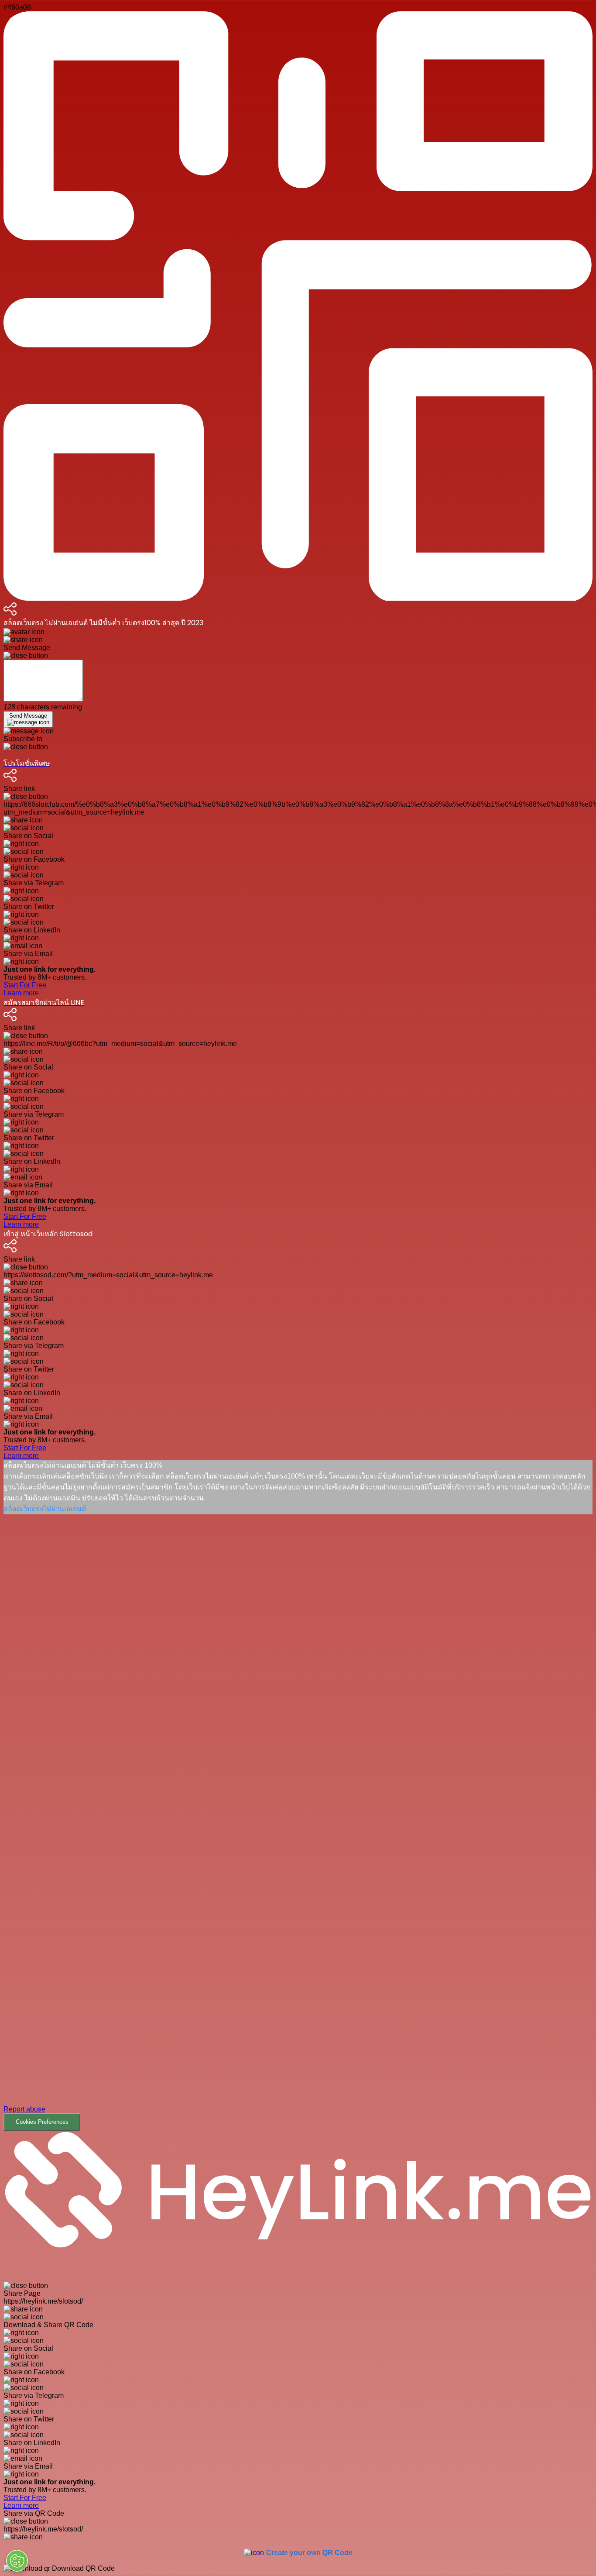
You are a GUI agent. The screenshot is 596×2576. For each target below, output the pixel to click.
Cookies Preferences (42, 2122)
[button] (298, 1823)
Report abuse (24, 2109)
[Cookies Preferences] (17, 2561)
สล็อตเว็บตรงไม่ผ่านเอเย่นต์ (45, 1509)
